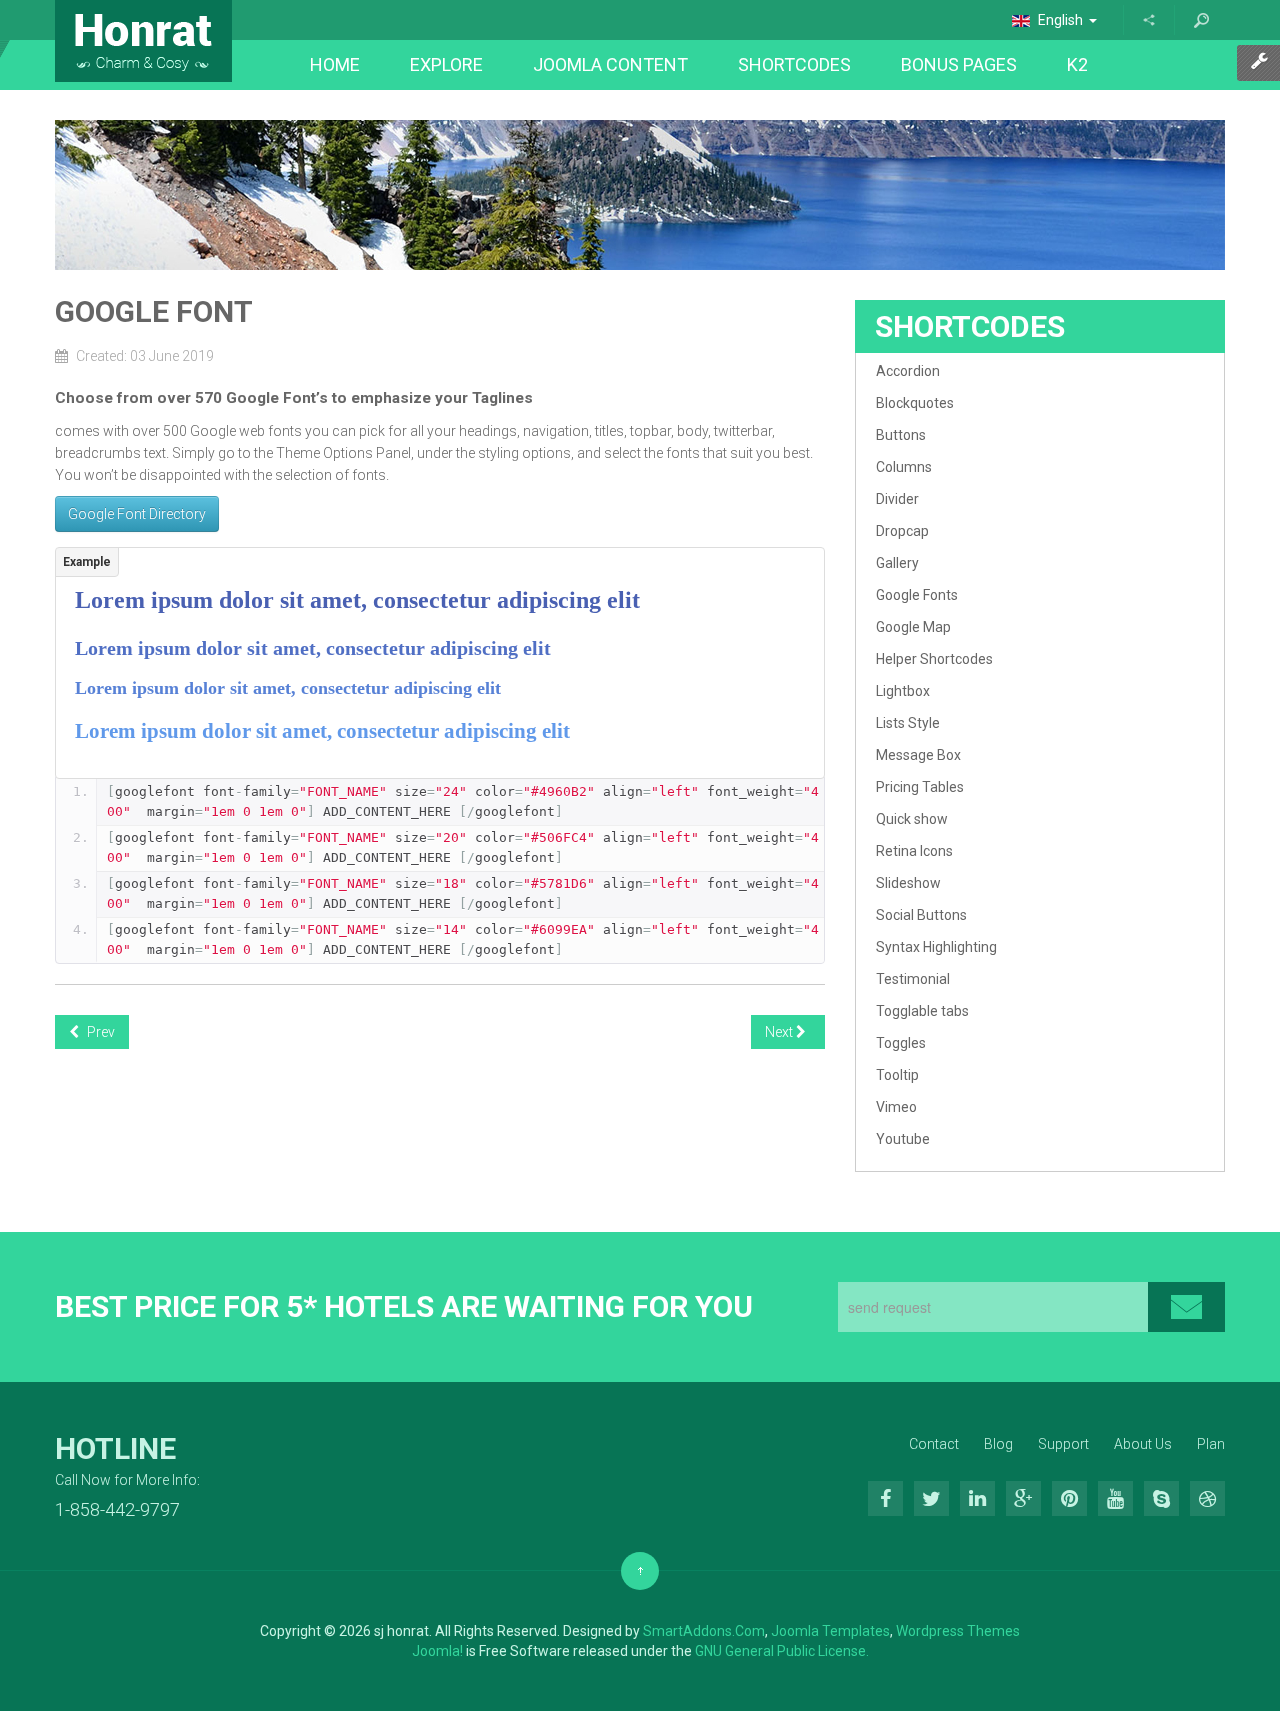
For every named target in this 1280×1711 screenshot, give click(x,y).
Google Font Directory (137, 514)
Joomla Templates (830, 1631)
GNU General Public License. (782, 1651)
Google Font (154, 311)
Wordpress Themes (958, 1631)
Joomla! (437, 1651)
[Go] (1201, 20)
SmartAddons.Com (704, 1631)
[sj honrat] (143, 41)
